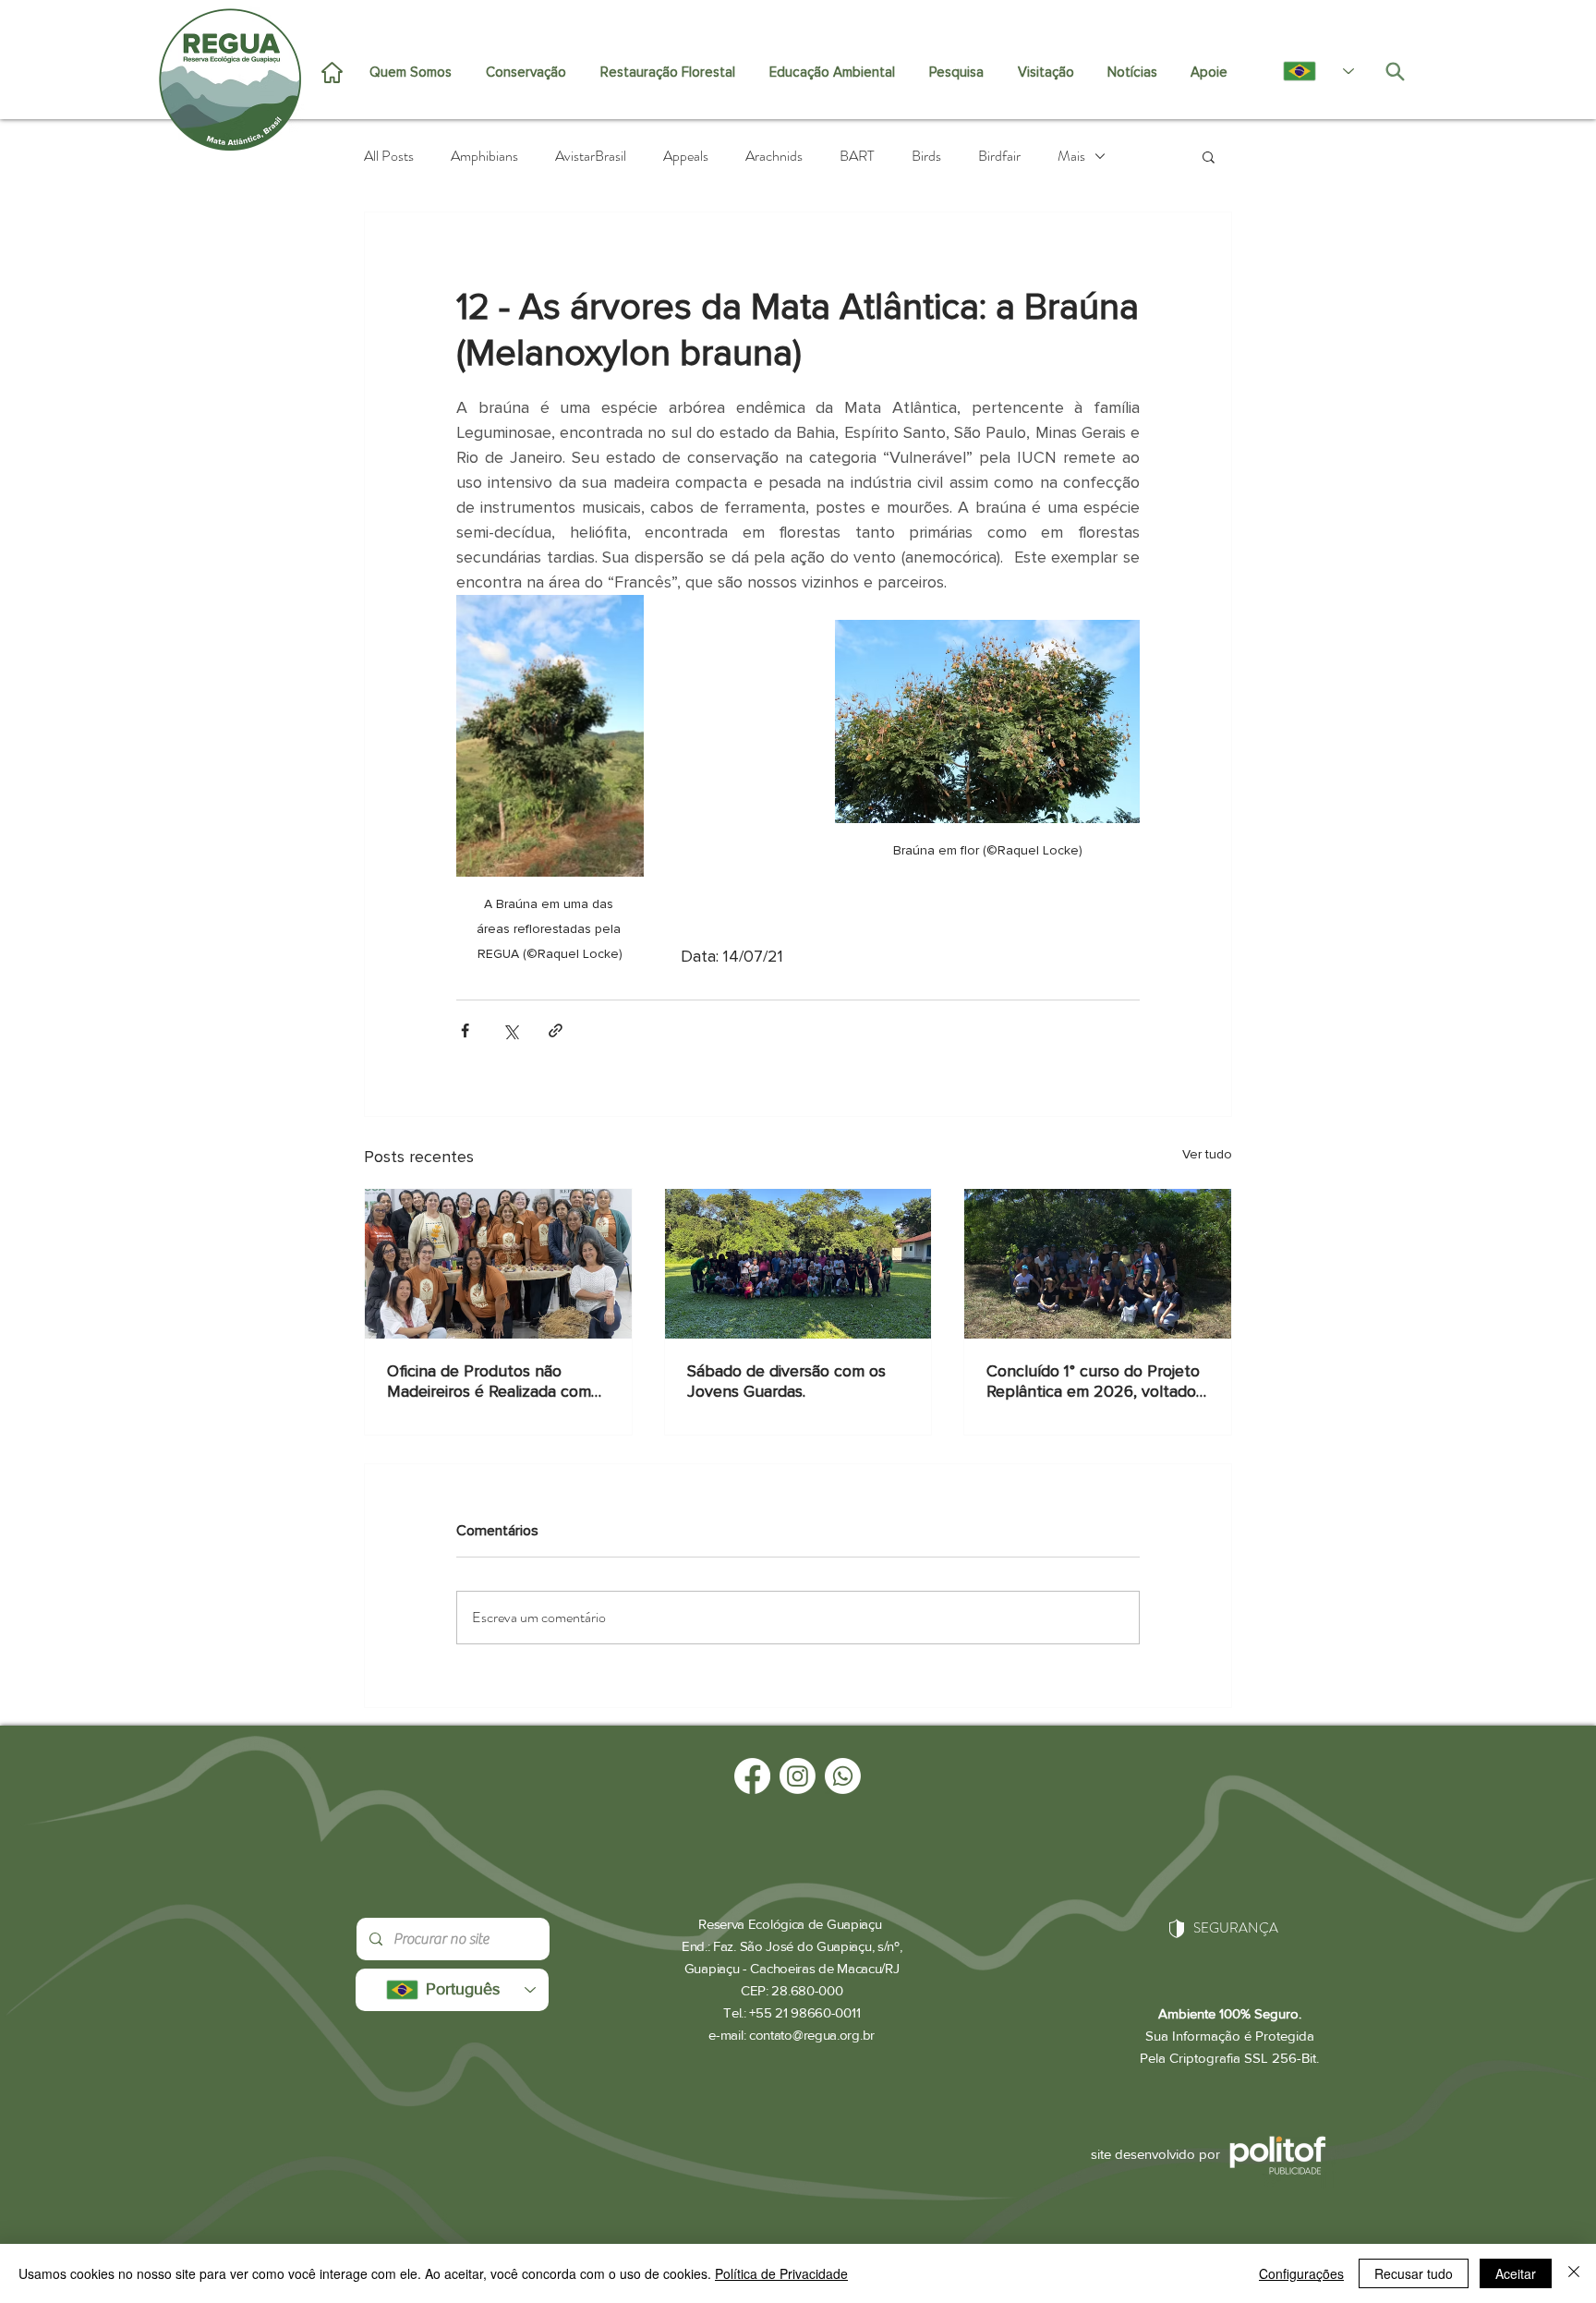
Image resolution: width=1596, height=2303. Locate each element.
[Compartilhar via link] (556, 1030)
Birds (926, 156)
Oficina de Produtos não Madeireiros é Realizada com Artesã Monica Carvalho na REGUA (489, 1381)
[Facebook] (752, 1776)
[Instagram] (798, 1776)
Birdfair (999, 156)
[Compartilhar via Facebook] (465, 1030)
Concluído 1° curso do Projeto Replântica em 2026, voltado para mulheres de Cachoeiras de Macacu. (1093, 1381)
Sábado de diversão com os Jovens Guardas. (786, 1381)
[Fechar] (1574, 2273)
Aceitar (1516, 2273)
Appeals (686, 156)
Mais (1071, 156)
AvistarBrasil (591, 156)
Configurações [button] (1301, 2273)
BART (857, 156)
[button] (1209, 156)
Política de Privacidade (781, 2273)
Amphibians (484, 156)
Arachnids (774, 156)
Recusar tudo (1414, 2273)
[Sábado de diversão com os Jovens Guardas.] (798, 1264)
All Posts (389, 156)
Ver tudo (1207, 1154)
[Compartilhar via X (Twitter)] (510, 1030)
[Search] (1395, 71)
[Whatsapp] (843, 1776)
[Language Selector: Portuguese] (1309, 71)
